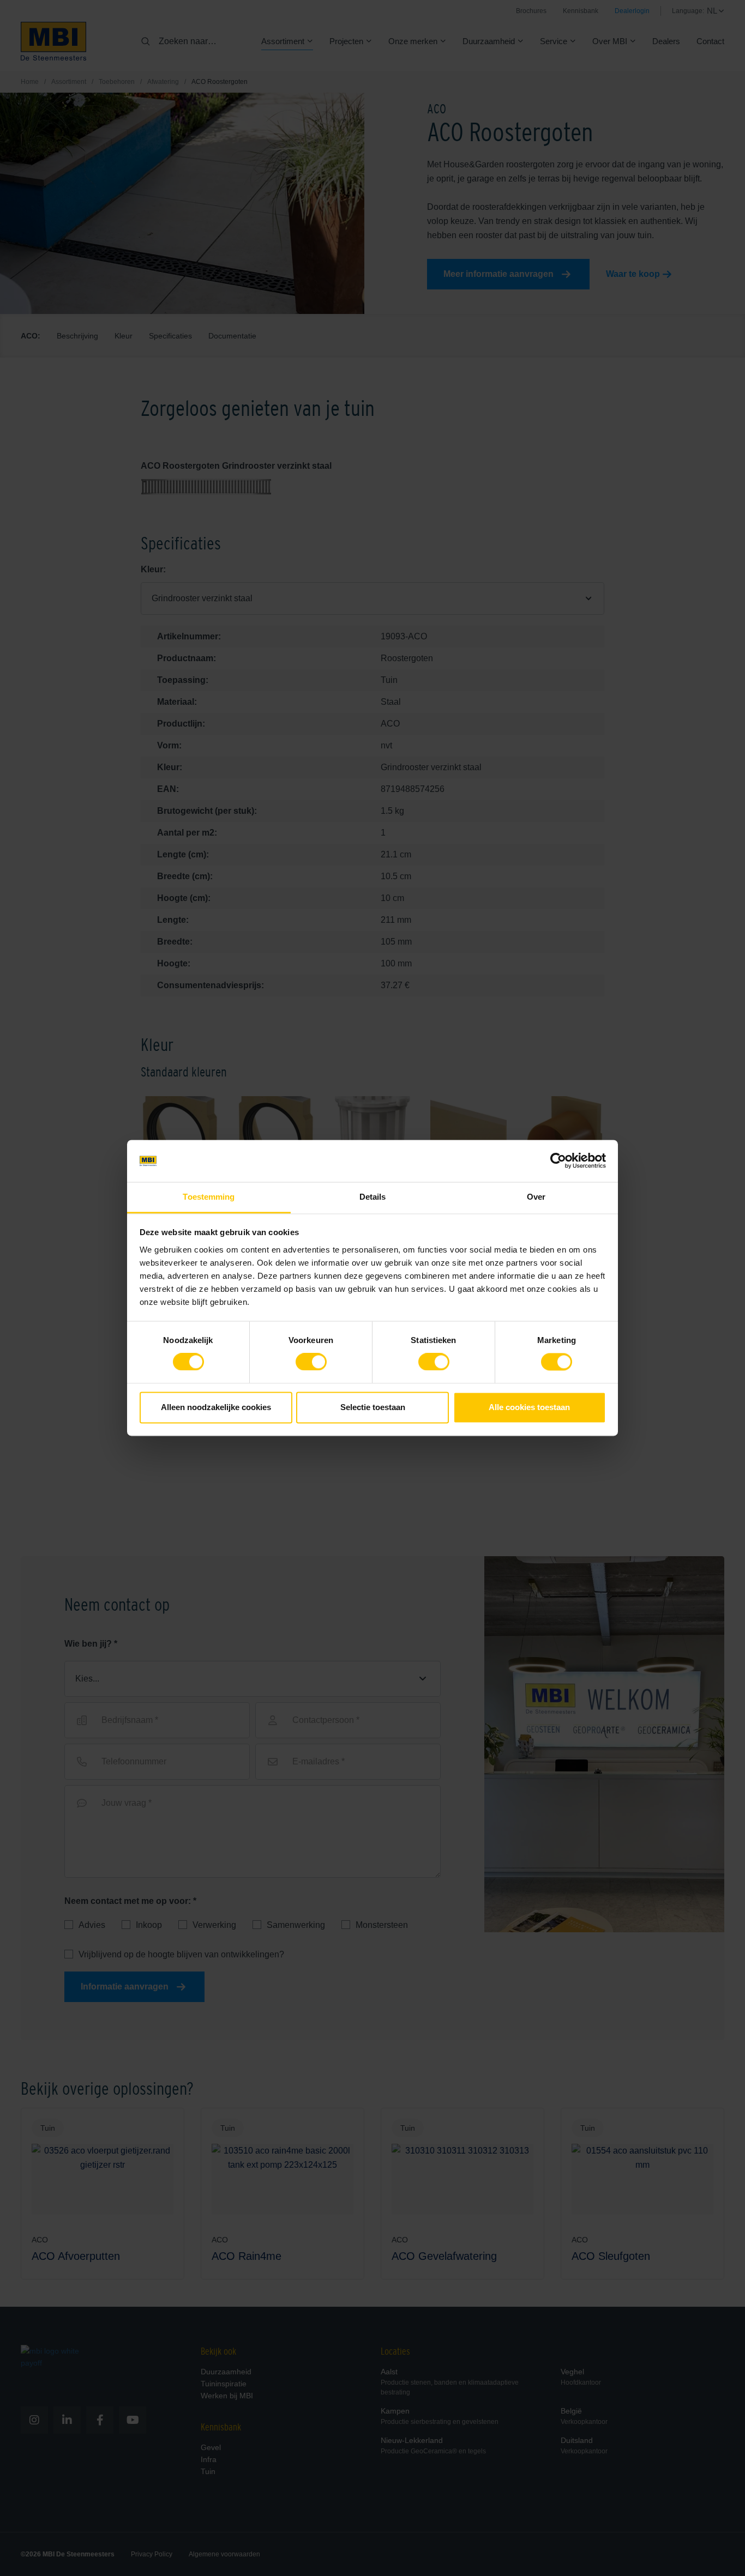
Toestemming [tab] (209, 1197)
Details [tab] (373, 1197)
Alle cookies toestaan (529, 1407)
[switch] (311, 1364)
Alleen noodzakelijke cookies (216, 1407)
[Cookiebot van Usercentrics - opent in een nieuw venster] (558, 1161)
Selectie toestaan (373, 1407)
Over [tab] (536, 1197)
